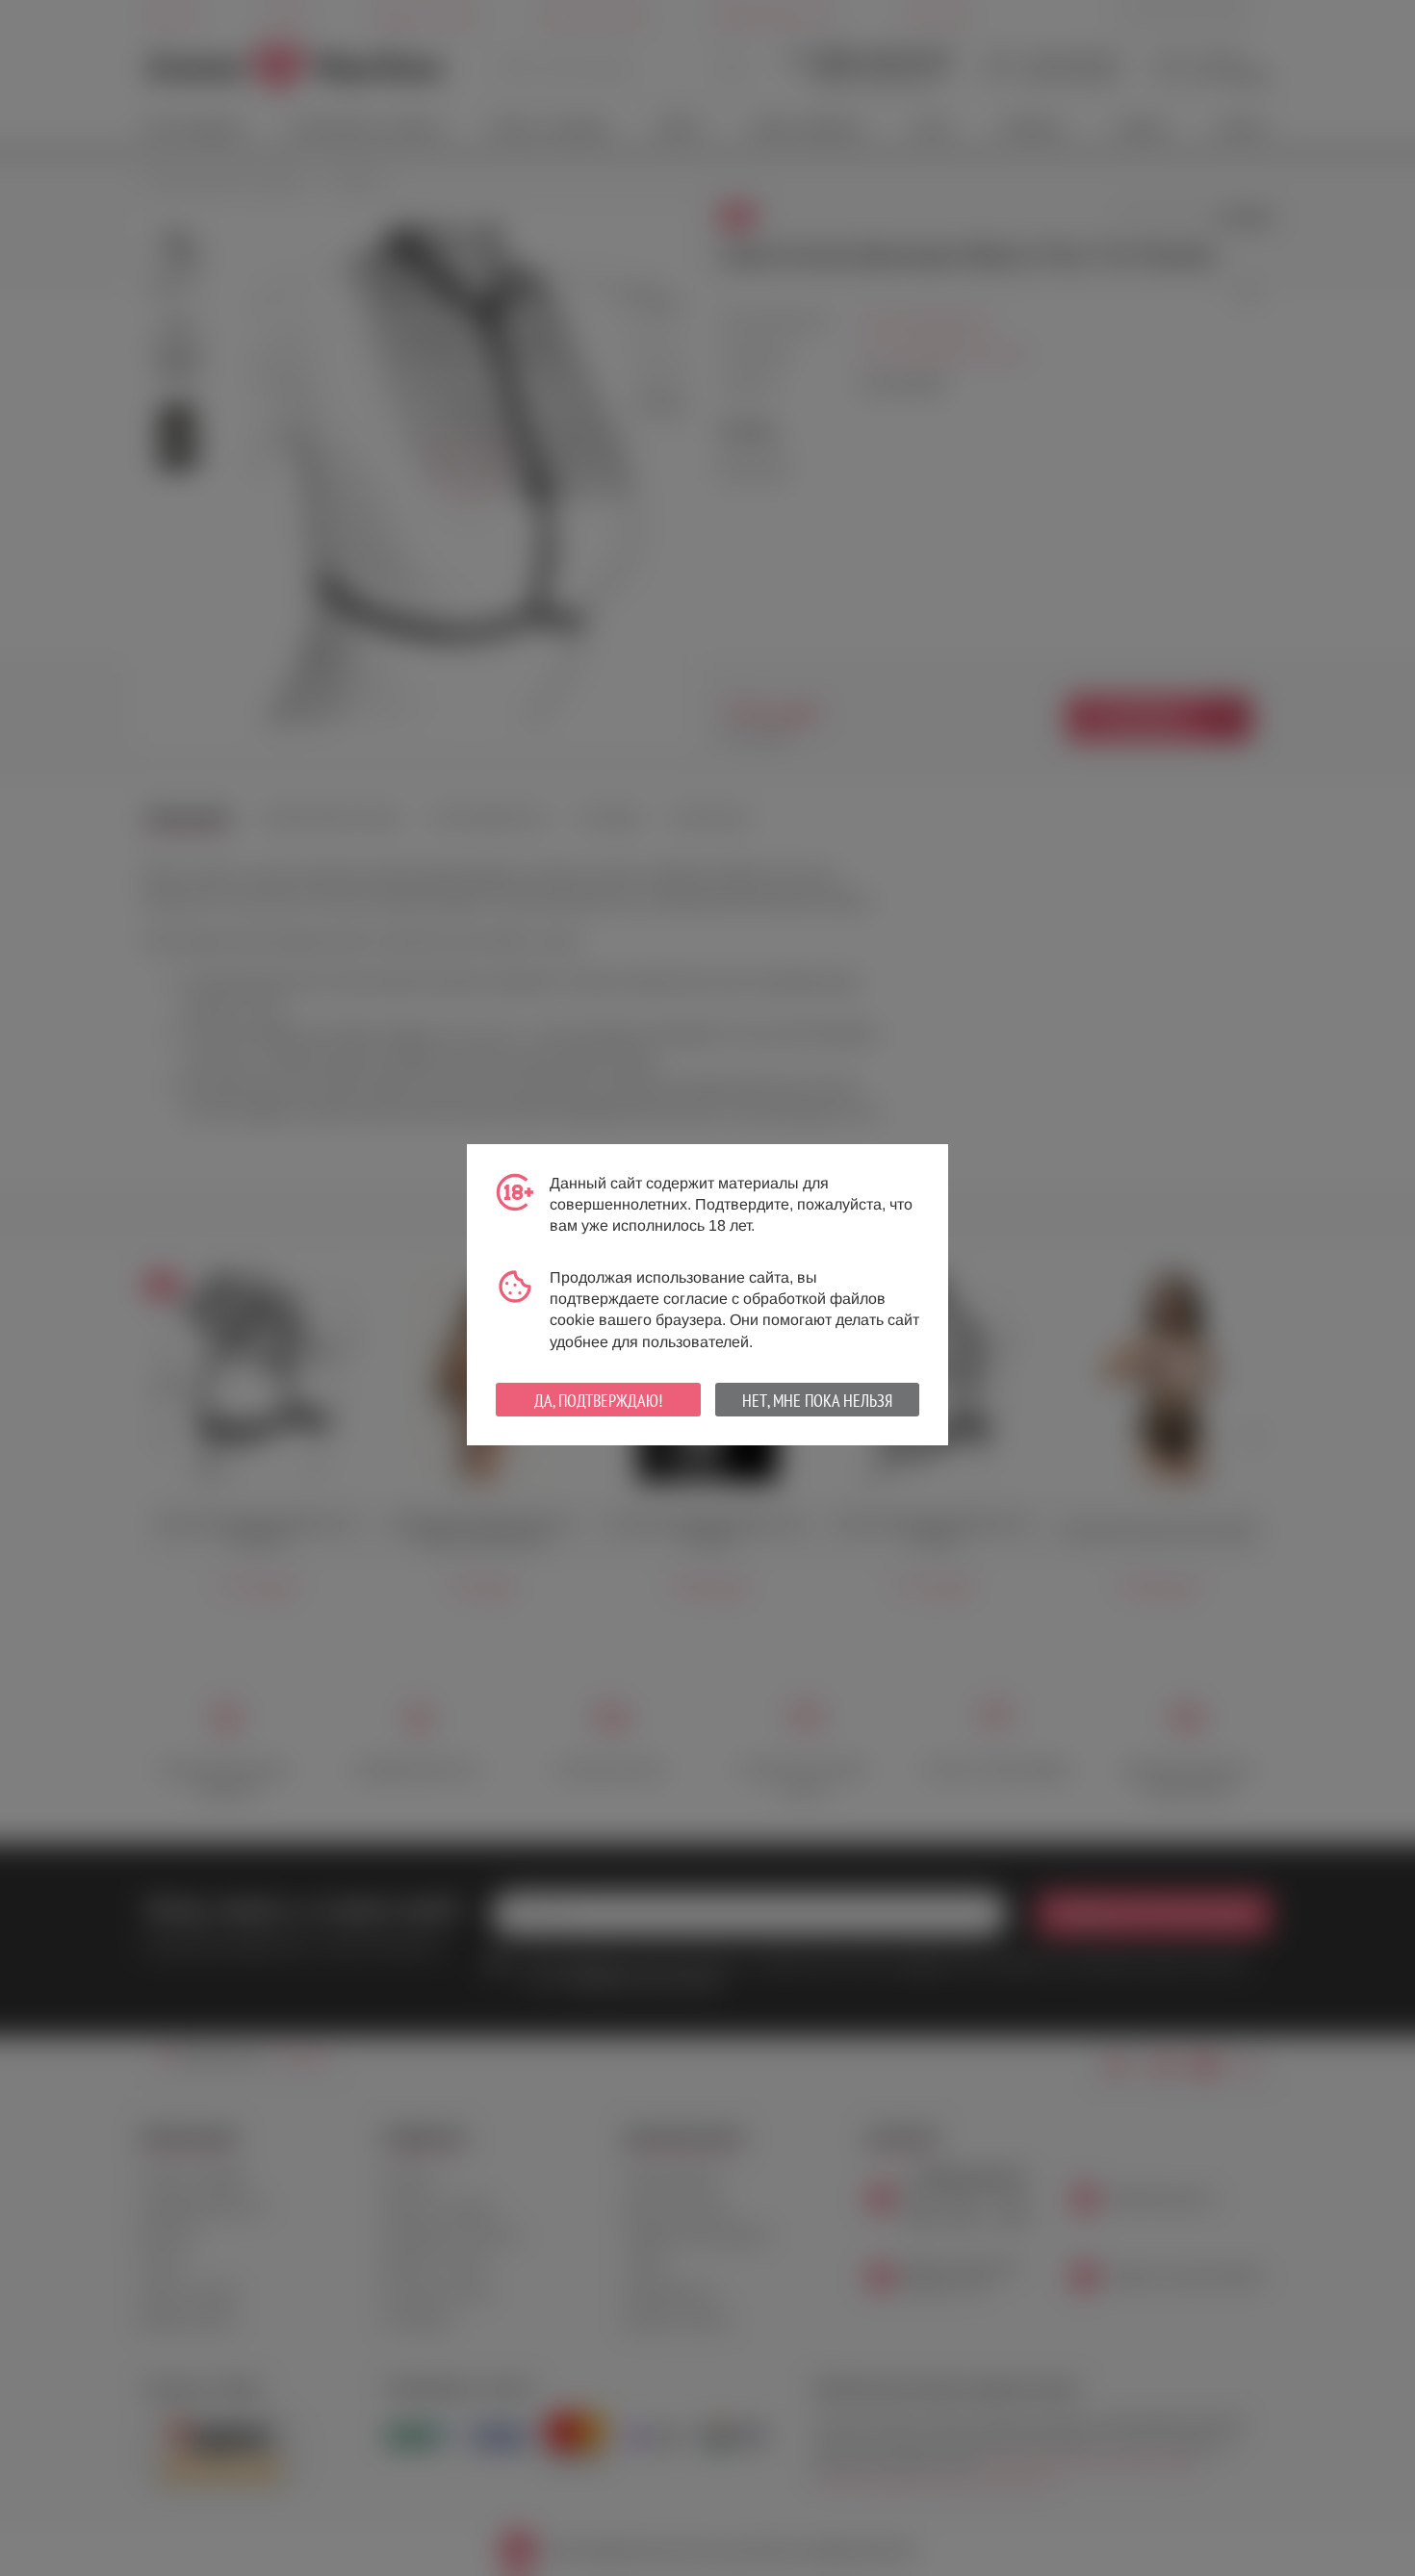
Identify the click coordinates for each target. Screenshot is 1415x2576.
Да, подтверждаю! (598, 1401)
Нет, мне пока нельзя (817, 1401)
